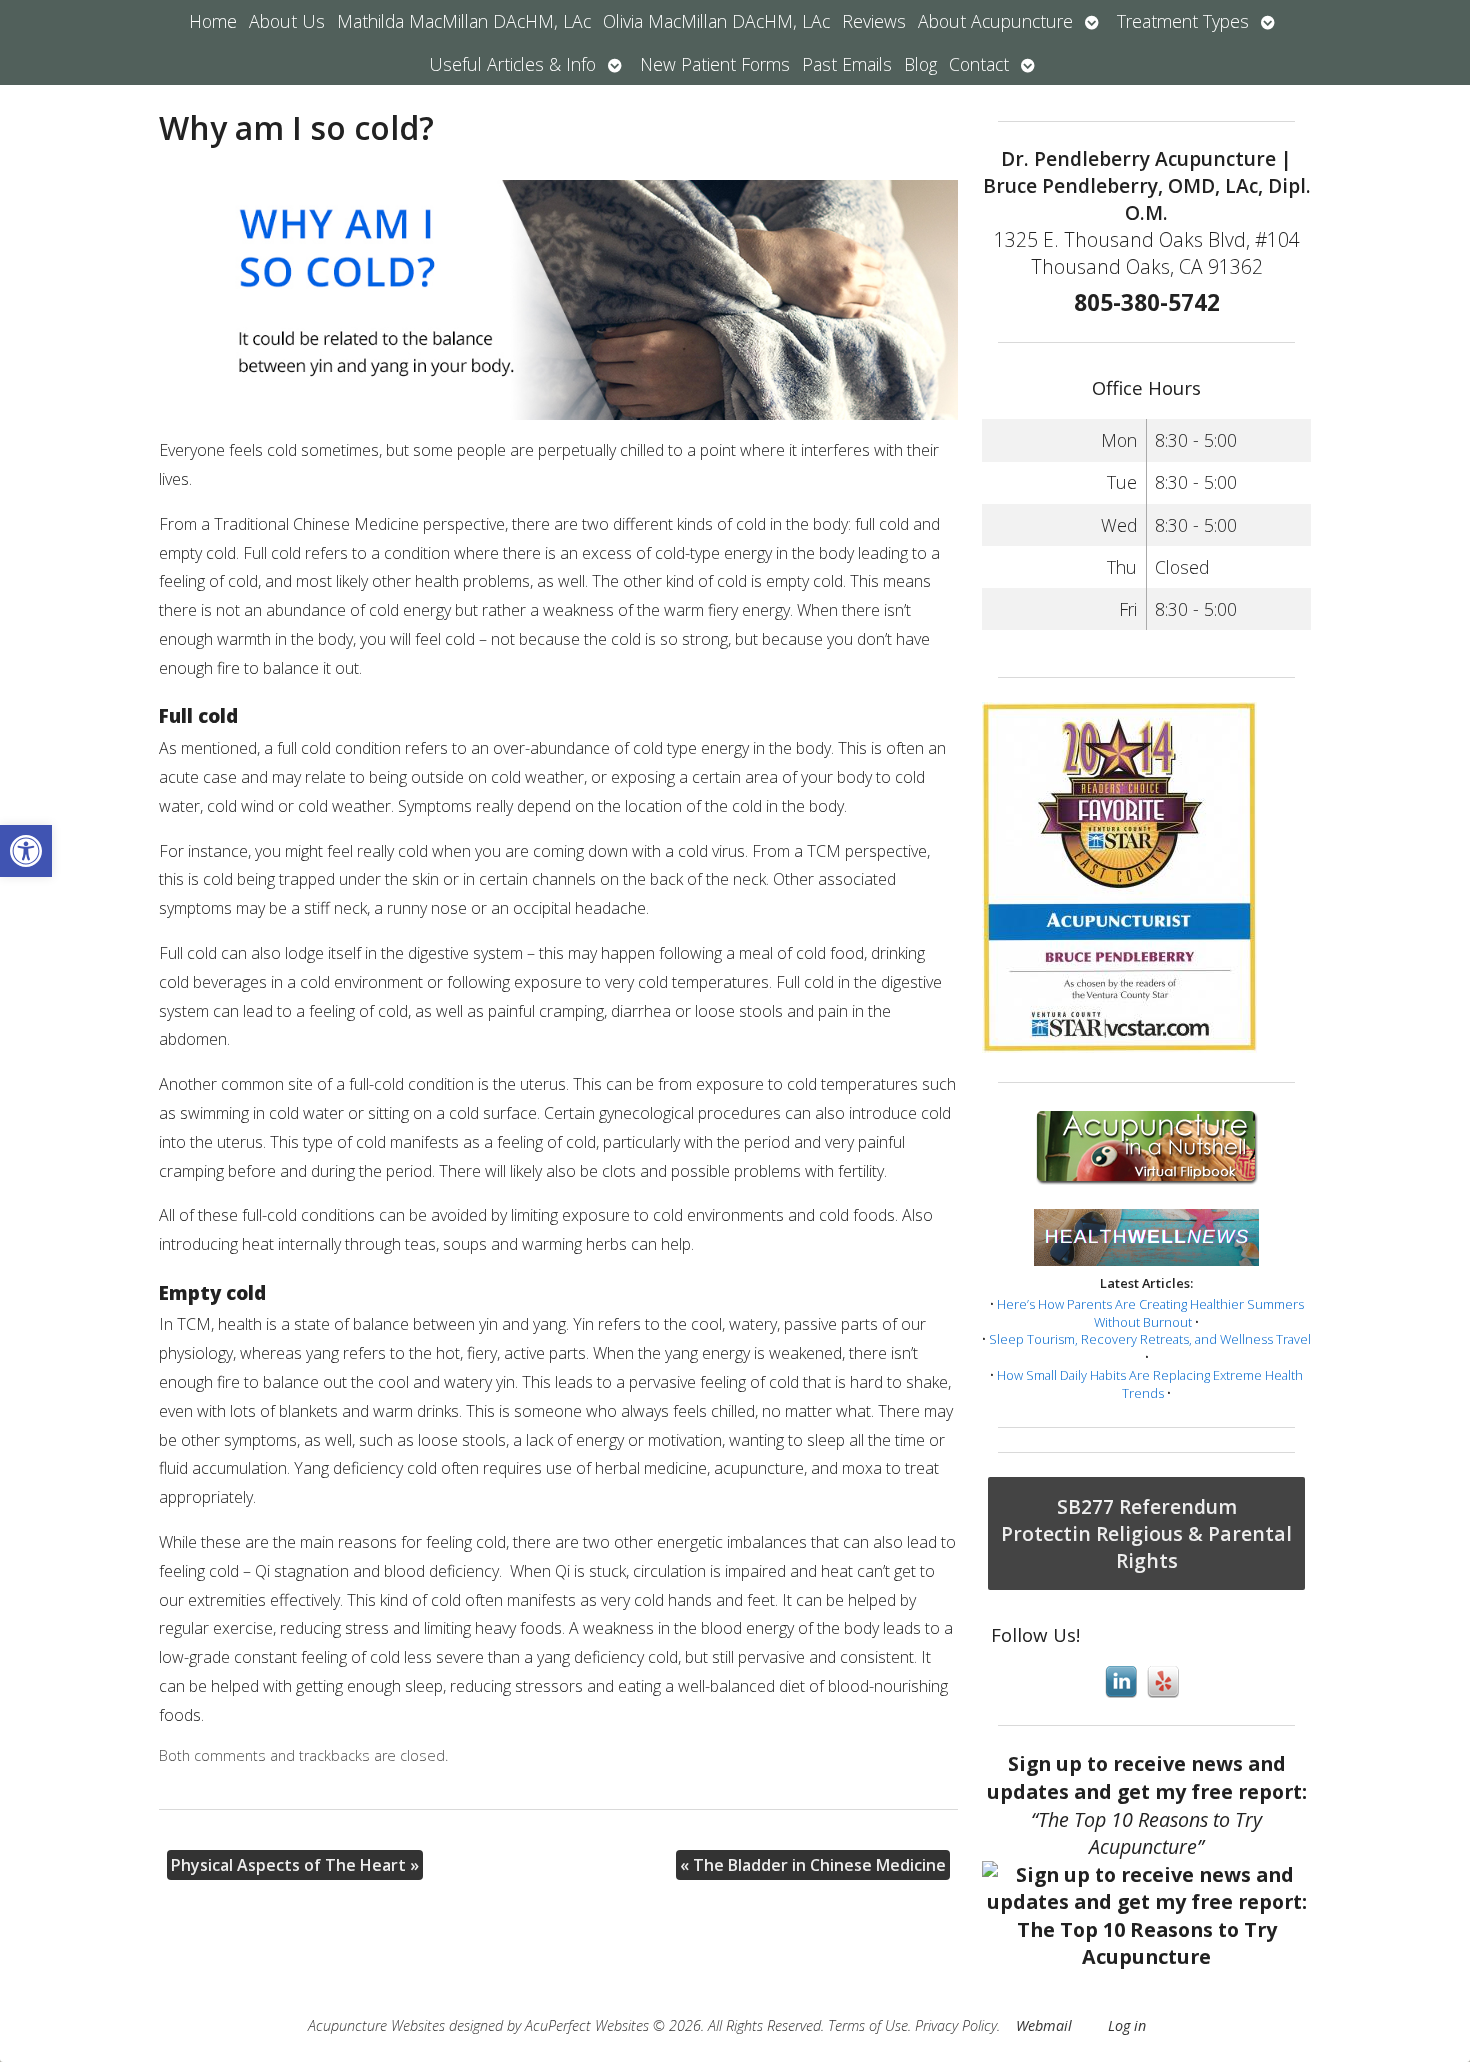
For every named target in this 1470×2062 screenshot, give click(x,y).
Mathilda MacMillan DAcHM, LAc (464, 21)
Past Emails (847, 64)
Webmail (1044, 2025)
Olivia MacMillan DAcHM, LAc (716, 21)
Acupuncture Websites (376, 2025)
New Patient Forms (715, 64)
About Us (287, 21)
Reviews (874, 21)
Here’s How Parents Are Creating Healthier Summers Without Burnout (1150, 1313)
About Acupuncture (995, 21)
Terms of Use (868, 2025)
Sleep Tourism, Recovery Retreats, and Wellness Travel (1150, 1339)
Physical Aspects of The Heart (295, 1865)
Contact (979, 64)
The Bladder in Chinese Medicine (813, 1865)
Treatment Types (1183, 21)
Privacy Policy (956, 2025)
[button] (26, 851)
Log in (1127, 2025)
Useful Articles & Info (512, 64)
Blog (920, 64)
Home (213, 21)
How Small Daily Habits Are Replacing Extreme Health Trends (1150, 1384)
